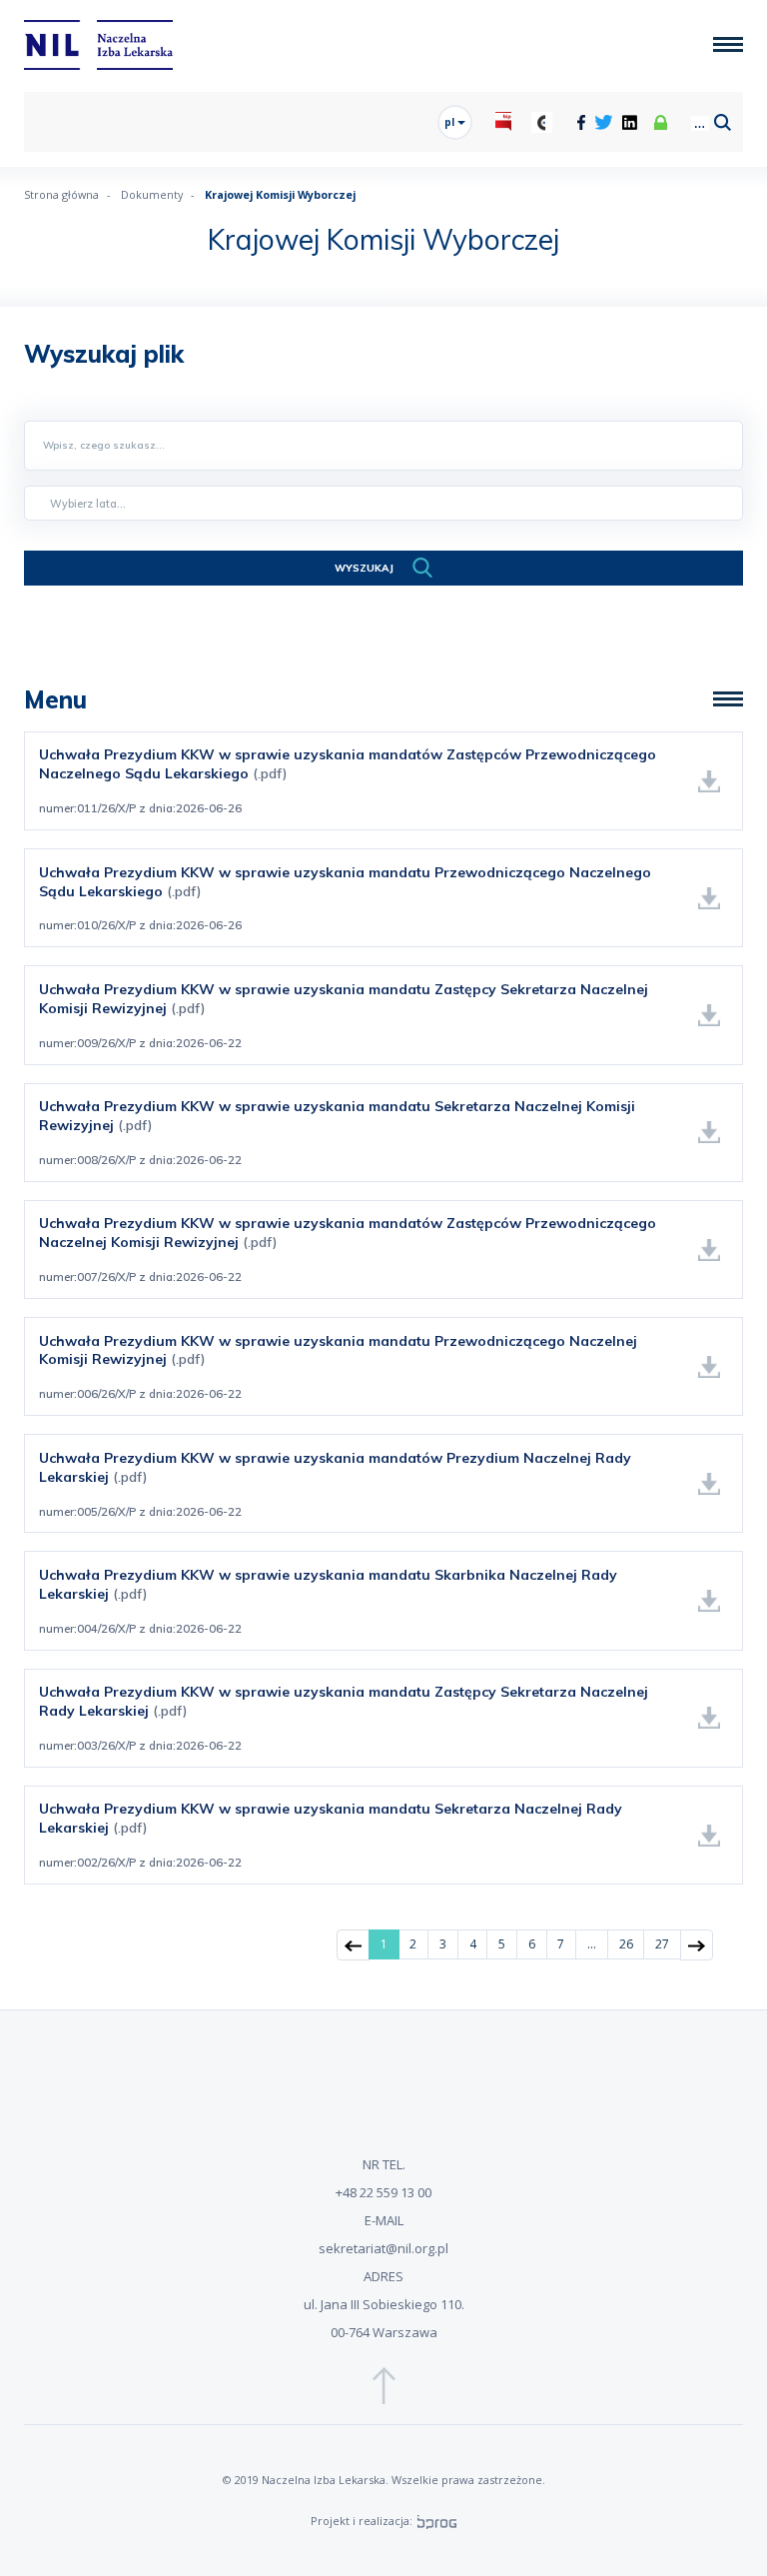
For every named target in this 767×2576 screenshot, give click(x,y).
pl (451, 122)
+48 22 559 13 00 (383, 2192)
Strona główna (61, 194)
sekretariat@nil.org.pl (383, 2248)
